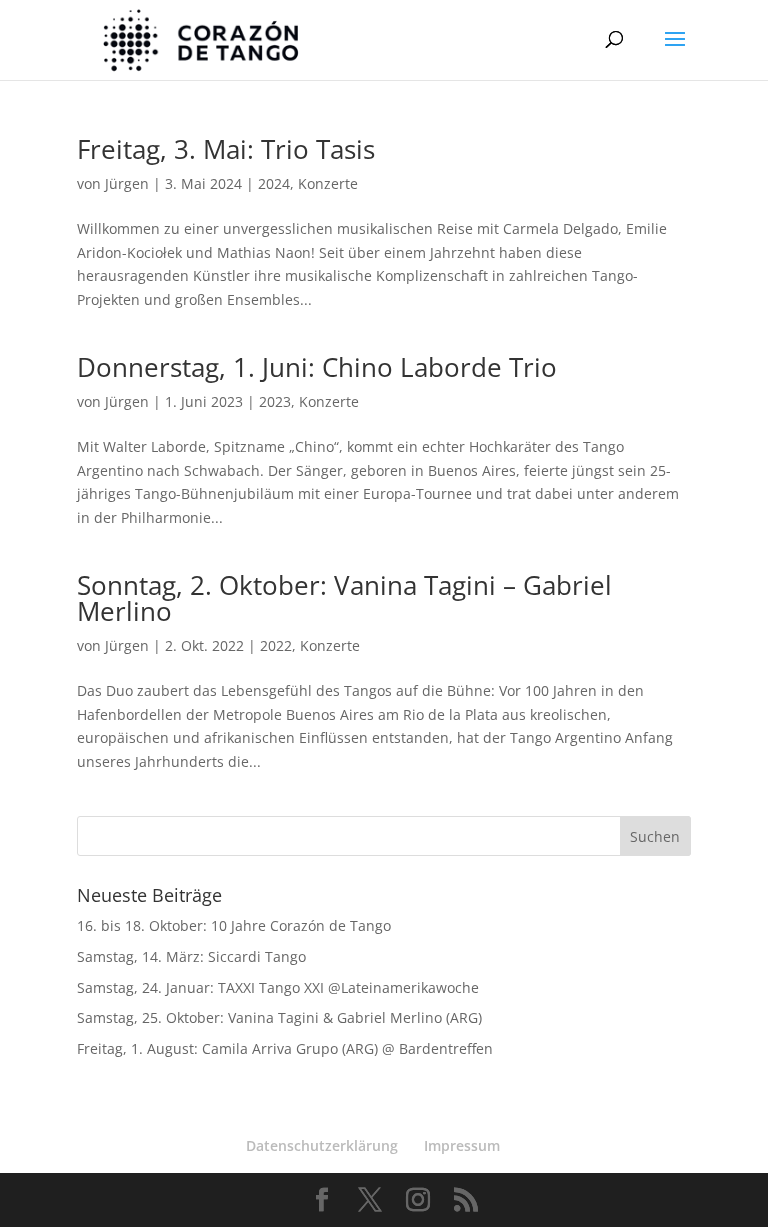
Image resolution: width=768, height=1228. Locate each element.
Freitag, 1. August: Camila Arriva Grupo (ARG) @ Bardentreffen (285, 1048)
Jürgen (127, 183)
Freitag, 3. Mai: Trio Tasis (226, 149)
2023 (275, 401)
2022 (276, 645)
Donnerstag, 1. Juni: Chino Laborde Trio (317, 367)
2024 (274, 183)
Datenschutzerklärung (322, 1145)
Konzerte (328, 183)
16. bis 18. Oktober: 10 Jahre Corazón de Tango (234, 925)
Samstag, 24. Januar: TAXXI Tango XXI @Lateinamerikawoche (278, 987)
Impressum (462, 1145)
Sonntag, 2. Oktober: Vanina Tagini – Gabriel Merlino (344, 598)
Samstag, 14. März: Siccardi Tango (191, 956)
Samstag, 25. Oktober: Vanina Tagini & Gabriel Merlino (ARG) (279, 1017)
